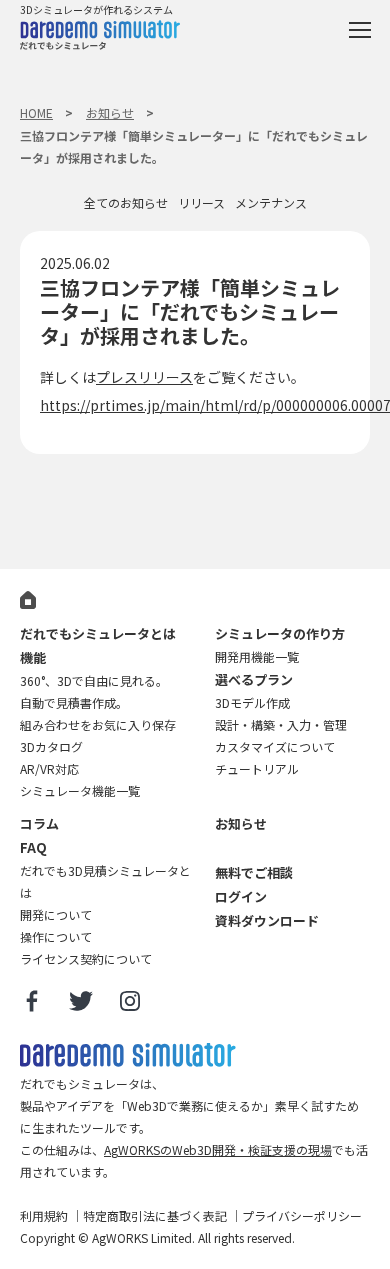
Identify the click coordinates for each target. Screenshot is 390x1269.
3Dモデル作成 (252, 702)
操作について (56, 936)
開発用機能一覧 (257, 656)
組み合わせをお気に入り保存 (98, 724)
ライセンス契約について (86, 958)
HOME (36, 112)
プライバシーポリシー (302, 1215)
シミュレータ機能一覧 (80, 790)
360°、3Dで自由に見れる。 (94, 680)
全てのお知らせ (126, 202)
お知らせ (110, 112)
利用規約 (44, 1215)
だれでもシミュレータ (100, 38)
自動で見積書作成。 (74, 702)
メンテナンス (271, 202)
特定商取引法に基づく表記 (155, 1215)
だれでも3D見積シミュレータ (128, 1055)
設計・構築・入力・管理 (281, 724)
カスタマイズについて (275, 746)
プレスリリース (144, 377)
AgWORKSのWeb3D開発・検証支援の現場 (218, 1149)
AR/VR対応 (49, 768)
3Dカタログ (51, 746)
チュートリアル (257, 768)
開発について (56, 914)
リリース (201, 202)
